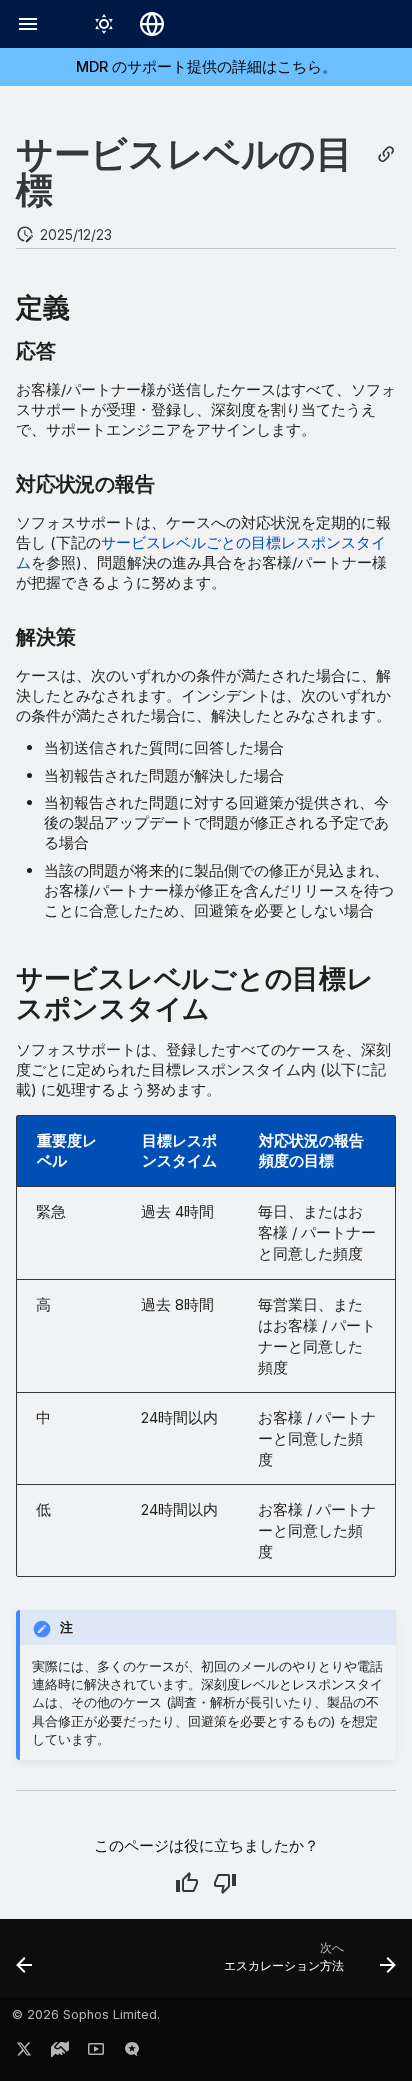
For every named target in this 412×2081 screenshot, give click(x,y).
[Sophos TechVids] (96, 2053)
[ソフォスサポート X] (24, 2053)
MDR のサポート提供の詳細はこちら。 (206, 66)
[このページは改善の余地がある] (225, 1883)
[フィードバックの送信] (132, 2053)
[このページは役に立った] (187, 1883)
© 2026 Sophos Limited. (86, 2014)
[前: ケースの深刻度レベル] (25, 1964)
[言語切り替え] (152, 24)
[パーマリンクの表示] (386, 154)
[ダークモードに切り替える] (104, 24)
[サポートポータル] (60, 2053)
